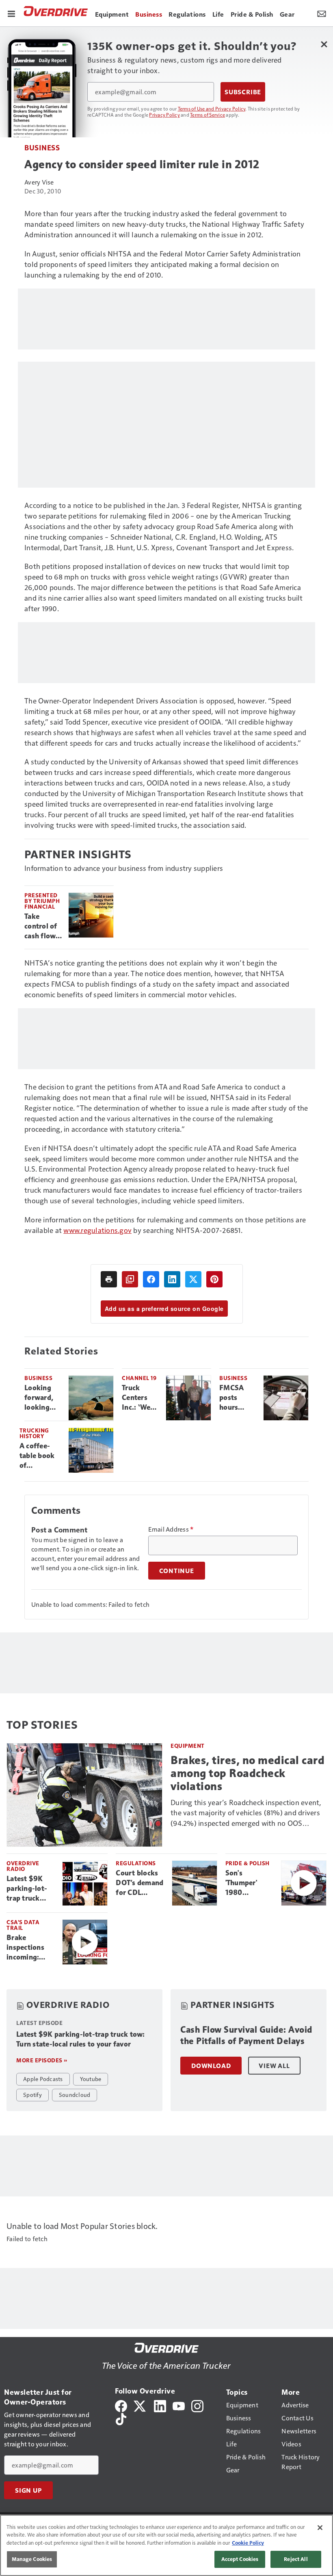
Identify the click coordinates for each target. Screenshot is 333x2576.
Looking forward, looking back (39, 1398)
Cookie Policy (248, 2543)
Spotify (32, 2094)
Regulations (136, 1863)
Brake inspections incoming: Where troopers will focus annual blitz (28, 1948)
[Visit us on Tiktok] (121, 2418)
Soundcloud (75, 2094)
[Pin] (214, 1279)
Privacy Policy (164, 115)
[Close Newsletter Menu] (324, 44)
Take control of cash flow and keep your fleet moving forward (41, 927)
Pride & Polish (248, 1863)
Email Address (171, 1529)
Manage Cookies (32, 2559)
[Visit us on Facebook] (121, 2405)
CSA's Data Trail (23, 1925)
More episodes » (42, 2060)
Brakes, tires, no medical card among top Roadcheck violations (248, 1773)
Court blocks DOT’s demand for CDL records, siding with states (140, 1883)
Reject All (296, 2559)
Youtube (91, 2079)
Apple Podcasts (43, 2079)
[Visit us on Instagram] (197, 2405)
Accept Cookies (240, 2559)
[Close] (320, 2528)
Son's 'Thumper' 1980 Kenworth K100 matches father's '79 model (249, 1883)
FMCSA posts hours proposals (235, 1398)
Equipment (188, 1746)
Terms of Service (208, 115)
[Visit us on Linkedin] (160, 2405)
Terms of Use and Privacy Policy (212, 109)
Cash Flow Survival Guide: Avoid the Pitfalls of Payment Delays (246, 2035)
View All (274, 2066)
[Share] (151, 1279)
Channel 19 (139, 1378)
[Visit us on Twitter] (140, 2405)
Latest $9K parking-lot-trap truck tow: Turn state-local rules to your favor (27, 1889)
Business (42, 147)
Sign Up (28, 2490)
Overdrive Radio (23, 1866)
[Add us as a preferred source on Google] (130, 1279)
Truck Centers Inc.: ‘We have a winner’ (136, 1398)
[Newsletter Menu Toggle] (322, 13)
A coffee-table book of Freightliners (41, 1456)
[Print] (109, 1279)
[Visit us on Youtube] (179, 2405)
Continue (177, 1571)
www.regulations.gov (97, 1230)
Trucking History (34, 1433)
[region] (166, 2545)
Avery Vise (39, 182)
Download (211, 2066)
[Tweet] (193, 1279)
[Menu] (11, 13)
